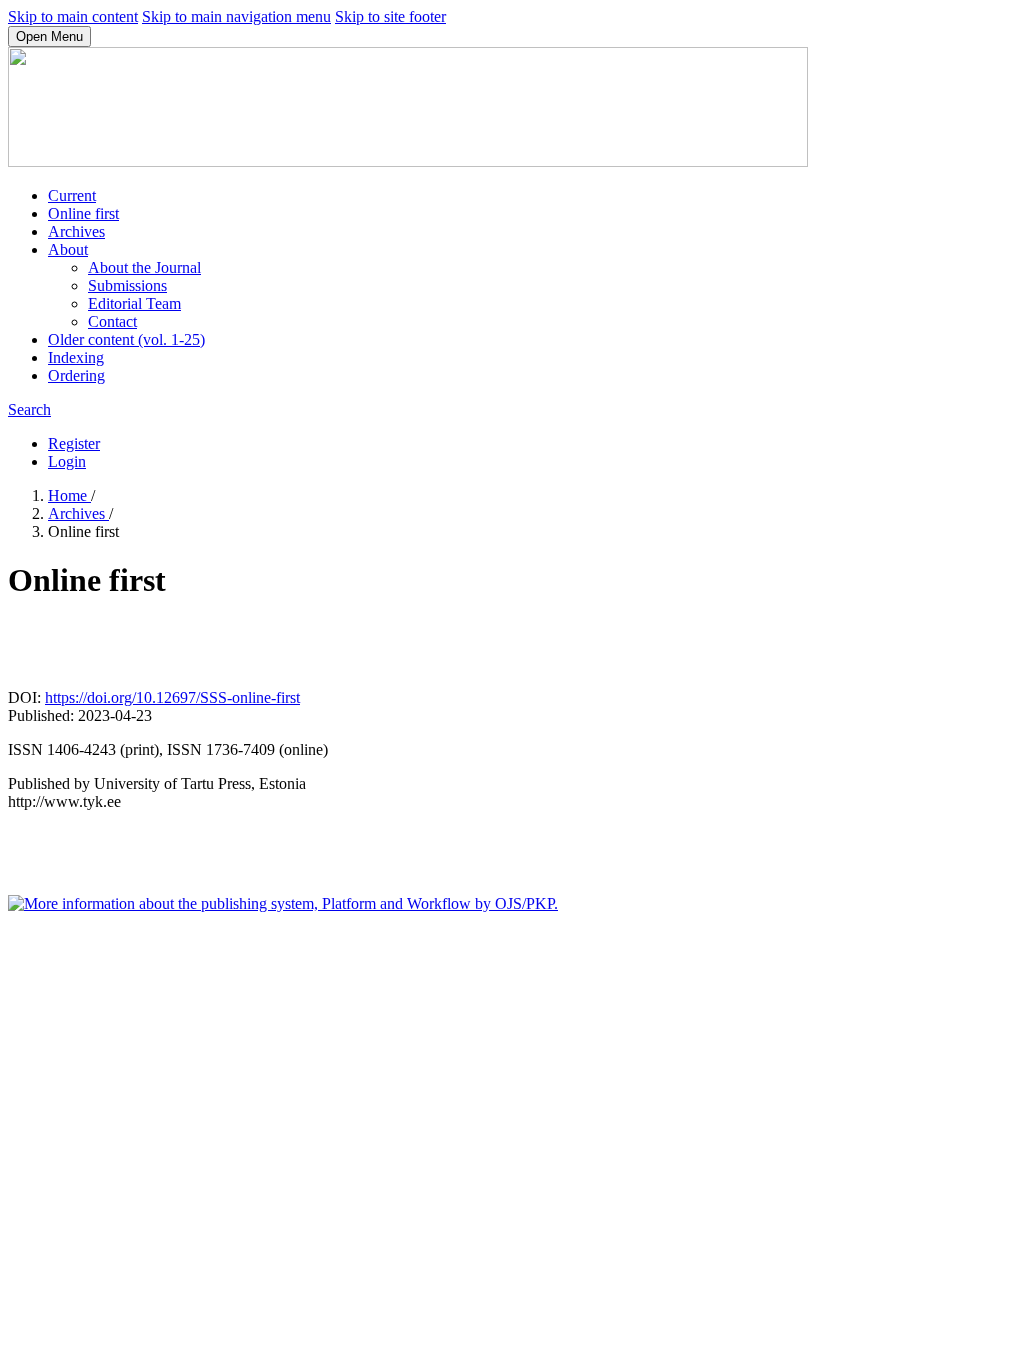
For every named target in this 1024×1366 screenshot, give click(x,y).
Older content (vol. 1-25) (126, 339)
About (68, 249)
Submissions (127, 285)
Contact (112, 321)
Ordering (76, 375)
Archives (76, 231)
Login (67, 461)
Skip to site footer (390, 16)
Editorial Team (134, 303)
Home (69, 495)
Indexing (76, 357)
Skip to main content (73, 16)
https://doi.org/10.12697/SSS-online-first (172, 697)
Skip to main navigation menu (236, 16)
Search (29, 409)
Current (72, 195)
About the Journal (144, 267)
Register (74, 443)
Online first (83, 213)
